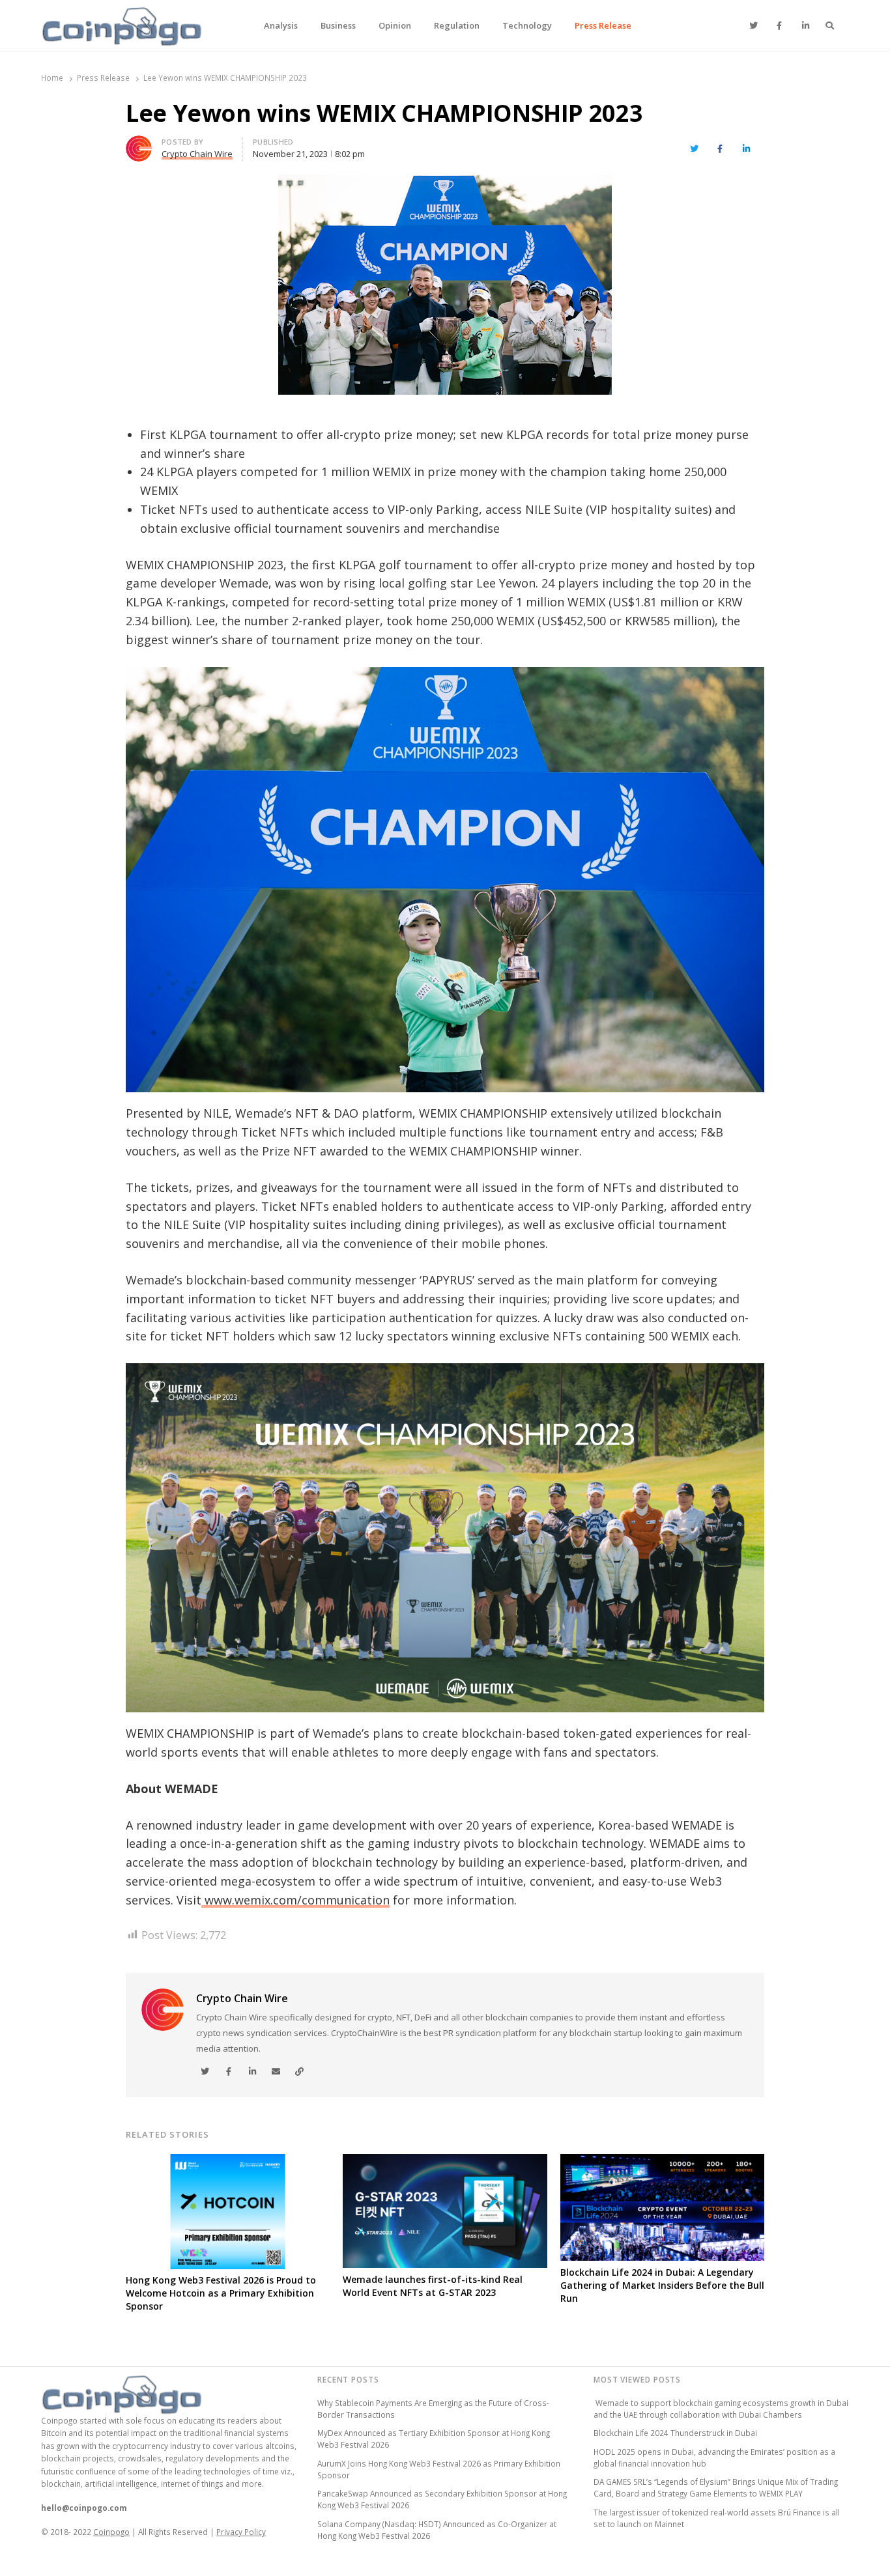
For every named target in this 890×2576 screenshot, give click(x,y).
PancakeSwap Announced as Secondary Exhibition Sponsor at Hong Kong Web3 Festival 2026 (442, 2499)
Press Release (603, 25)
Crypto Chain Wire (242, 1998)
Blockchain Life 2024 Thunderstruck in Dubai (675, 2433)
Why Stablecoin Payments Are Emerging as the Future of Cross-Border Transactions (433, 2409)
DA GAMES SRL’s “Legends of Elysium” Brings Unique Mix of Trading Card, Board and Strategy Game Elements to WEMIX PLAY (716, 2487)
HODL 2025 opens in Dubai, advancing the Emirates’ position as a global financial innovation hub (714, 2457)
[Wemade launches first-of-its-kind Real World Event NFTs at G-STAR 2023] (445, 2162)
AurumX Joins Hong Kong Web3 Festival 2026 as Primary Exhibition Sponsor (439, 2469)
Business (338, 25)
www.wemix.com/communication (295, 1900)
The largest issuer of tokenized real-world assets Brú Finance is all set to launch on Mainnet (717, 2518)
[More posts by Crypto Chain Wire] (139, 143)
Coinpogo (111, 2532)
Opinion (395, 25)
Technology (527, 25)
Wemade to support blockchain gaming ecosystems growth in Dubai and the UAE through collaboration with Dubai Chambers (721, 2409)
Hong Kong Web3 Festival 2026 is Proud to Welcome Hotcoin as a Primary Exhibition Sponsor (221, 2293)
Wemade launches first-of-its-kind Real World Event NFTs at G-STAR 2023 (433, 2286)
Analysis (281, 25)
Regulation (457, 25)
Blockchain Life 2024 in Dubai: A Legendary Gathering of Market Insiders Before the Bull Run (662, 2285)
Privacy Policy (241, 2532)
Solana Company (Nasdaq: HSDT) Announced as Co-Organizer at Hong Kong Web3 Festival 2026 (437, 2530)
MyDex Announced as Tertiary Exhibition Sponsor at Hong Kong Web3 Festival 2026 (434, 2439)
